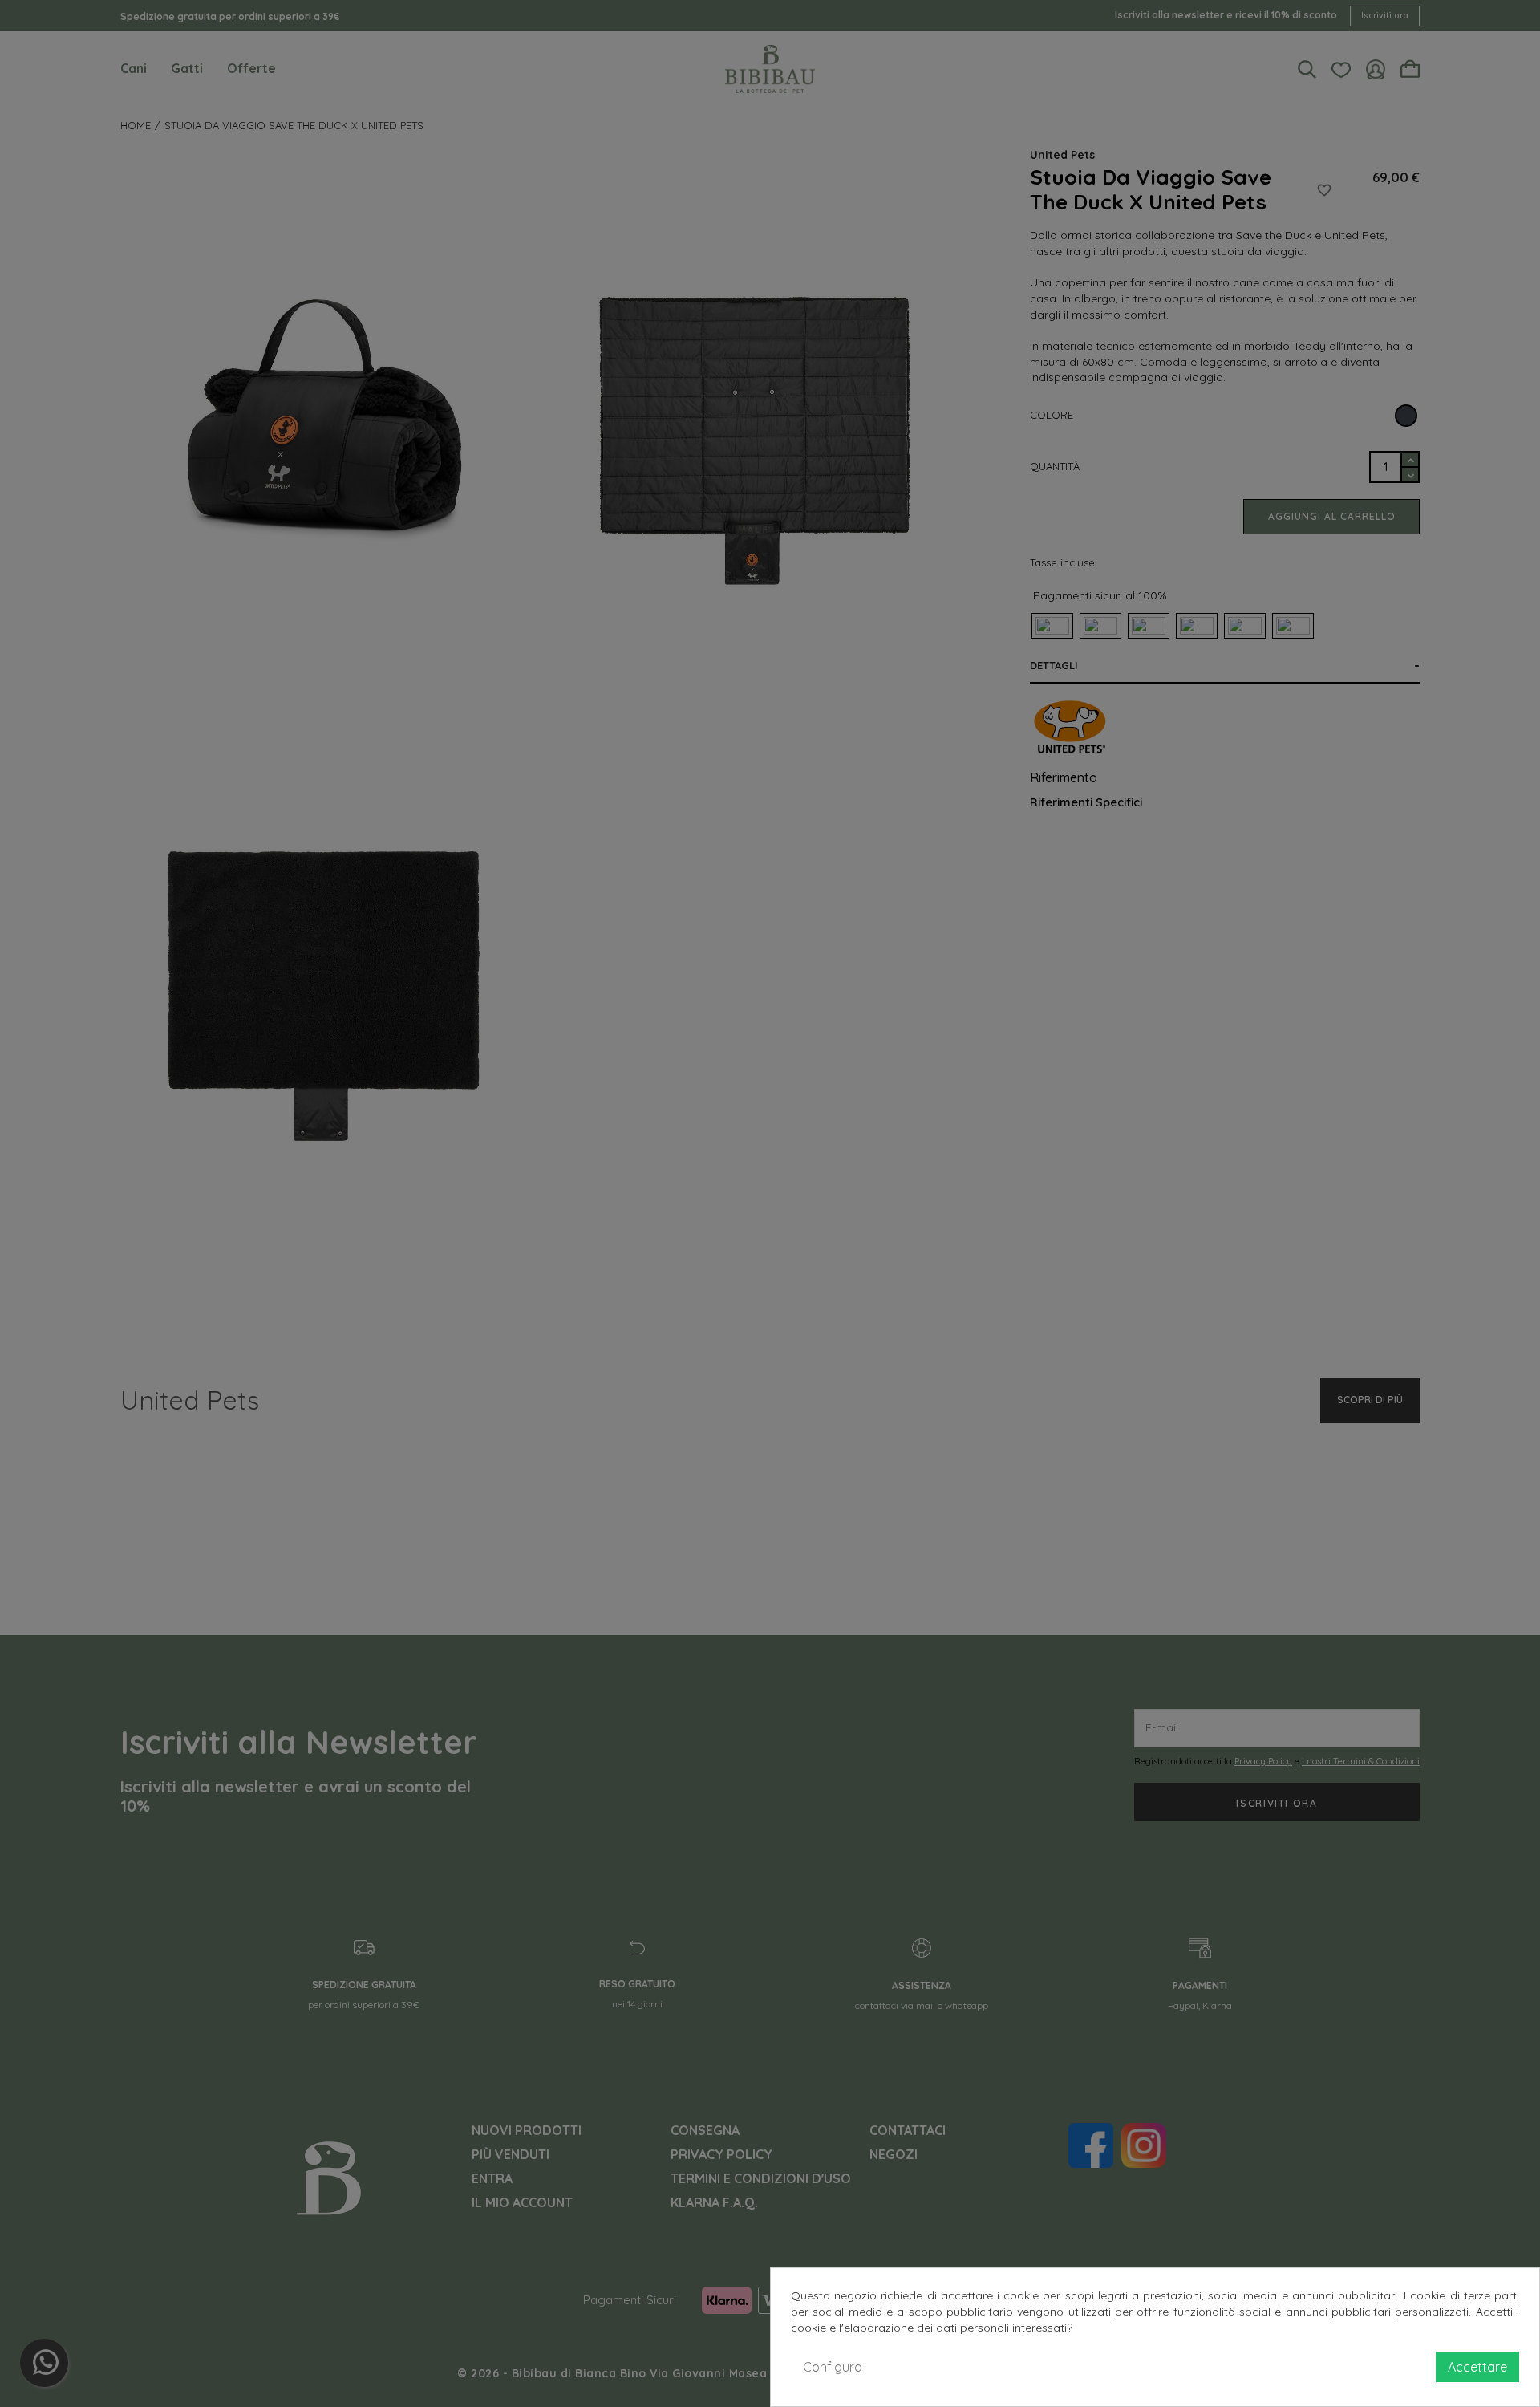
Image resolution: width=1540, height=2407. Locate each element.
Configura (833, 2367)
